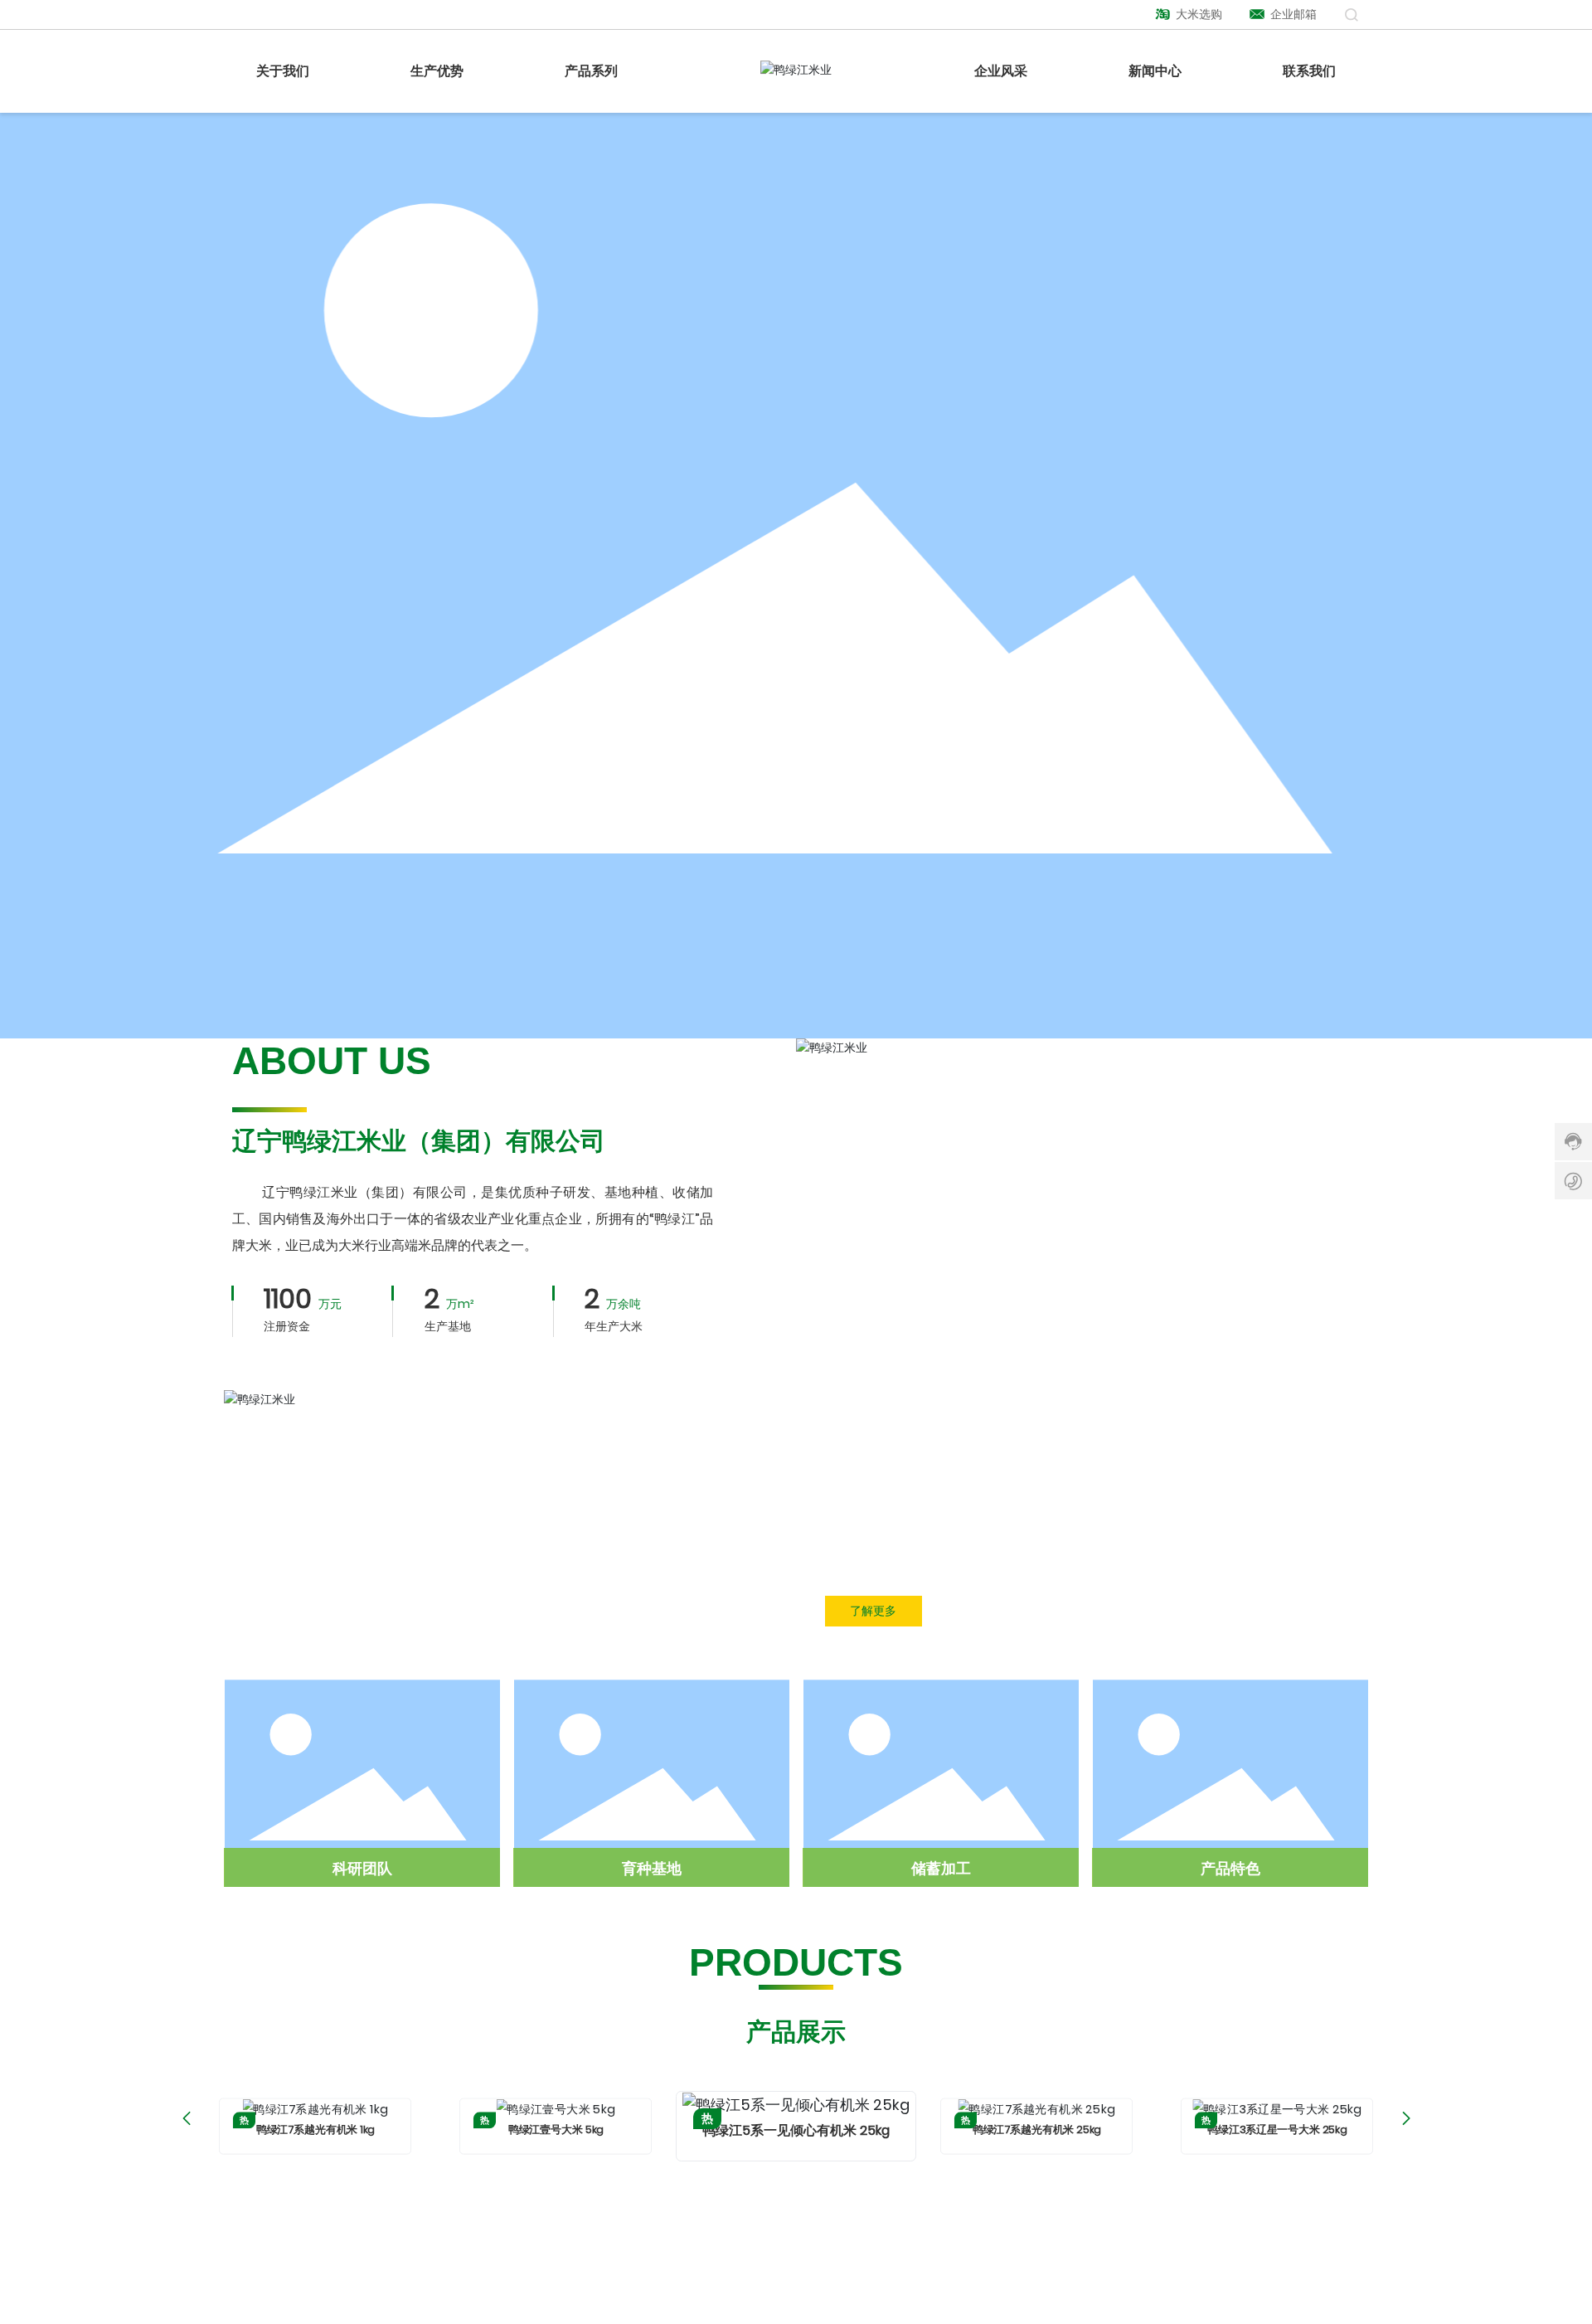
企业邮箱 (1292, 14)
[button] (186, 2118)
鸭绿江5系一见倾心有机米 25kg (796, 2130)
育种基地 (652, 1868)
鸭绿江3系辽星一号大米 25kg (1277, 2129)
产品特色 (1230, 1868)
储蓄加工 (941, 1868)
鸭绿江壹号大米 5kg (556, 2129)
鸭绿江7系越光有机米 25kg (1036, 2129)
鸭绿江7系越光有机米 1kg (315, 2129)
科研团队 (362, 1868)
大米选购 (1198, 14)
